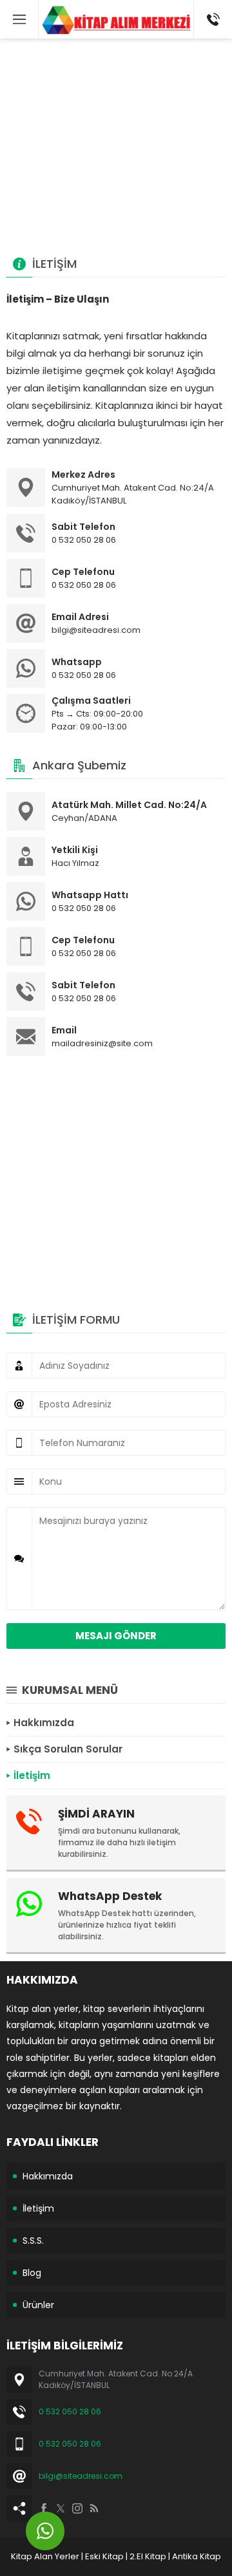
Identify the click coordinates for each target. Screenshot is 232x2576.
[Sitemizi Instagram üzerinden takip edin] (77, 2508)
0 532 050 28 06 (70, 2411)
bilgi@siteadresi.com (81, 2476)
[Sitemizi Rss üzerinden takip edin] (94, 2508)
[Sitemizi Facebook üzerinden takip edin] (44, 2508)
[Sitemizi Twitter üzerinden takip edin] (61, 2508)
